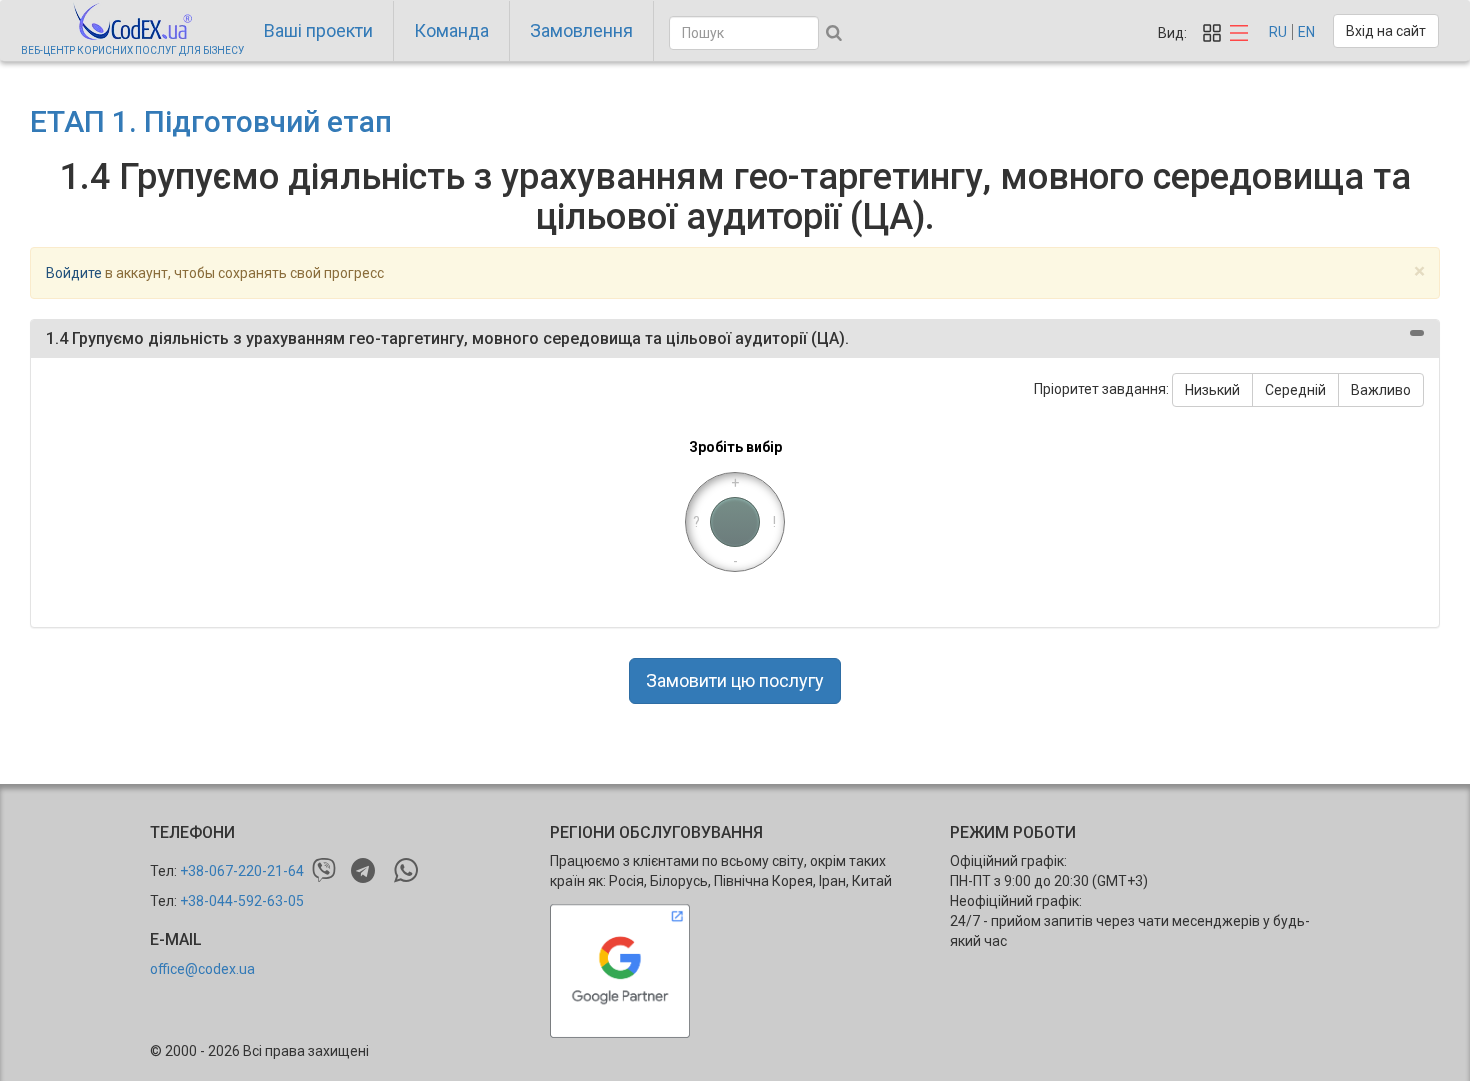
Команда (451, 30)
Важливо (1381, 390)
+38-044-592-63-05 (242, 901)
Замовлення (581, 30)
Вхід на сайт (1386, 31)
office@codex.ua (202, 969)
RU (1278, 32)
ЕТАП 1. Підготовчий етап (211, 121)
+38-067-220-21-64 (242, 871)
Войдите (74, 273)
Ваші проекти (318, 30)
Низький (1212, 390)
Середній (1295, 390)
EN (1306, 32)
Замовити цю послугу (735, 680)
